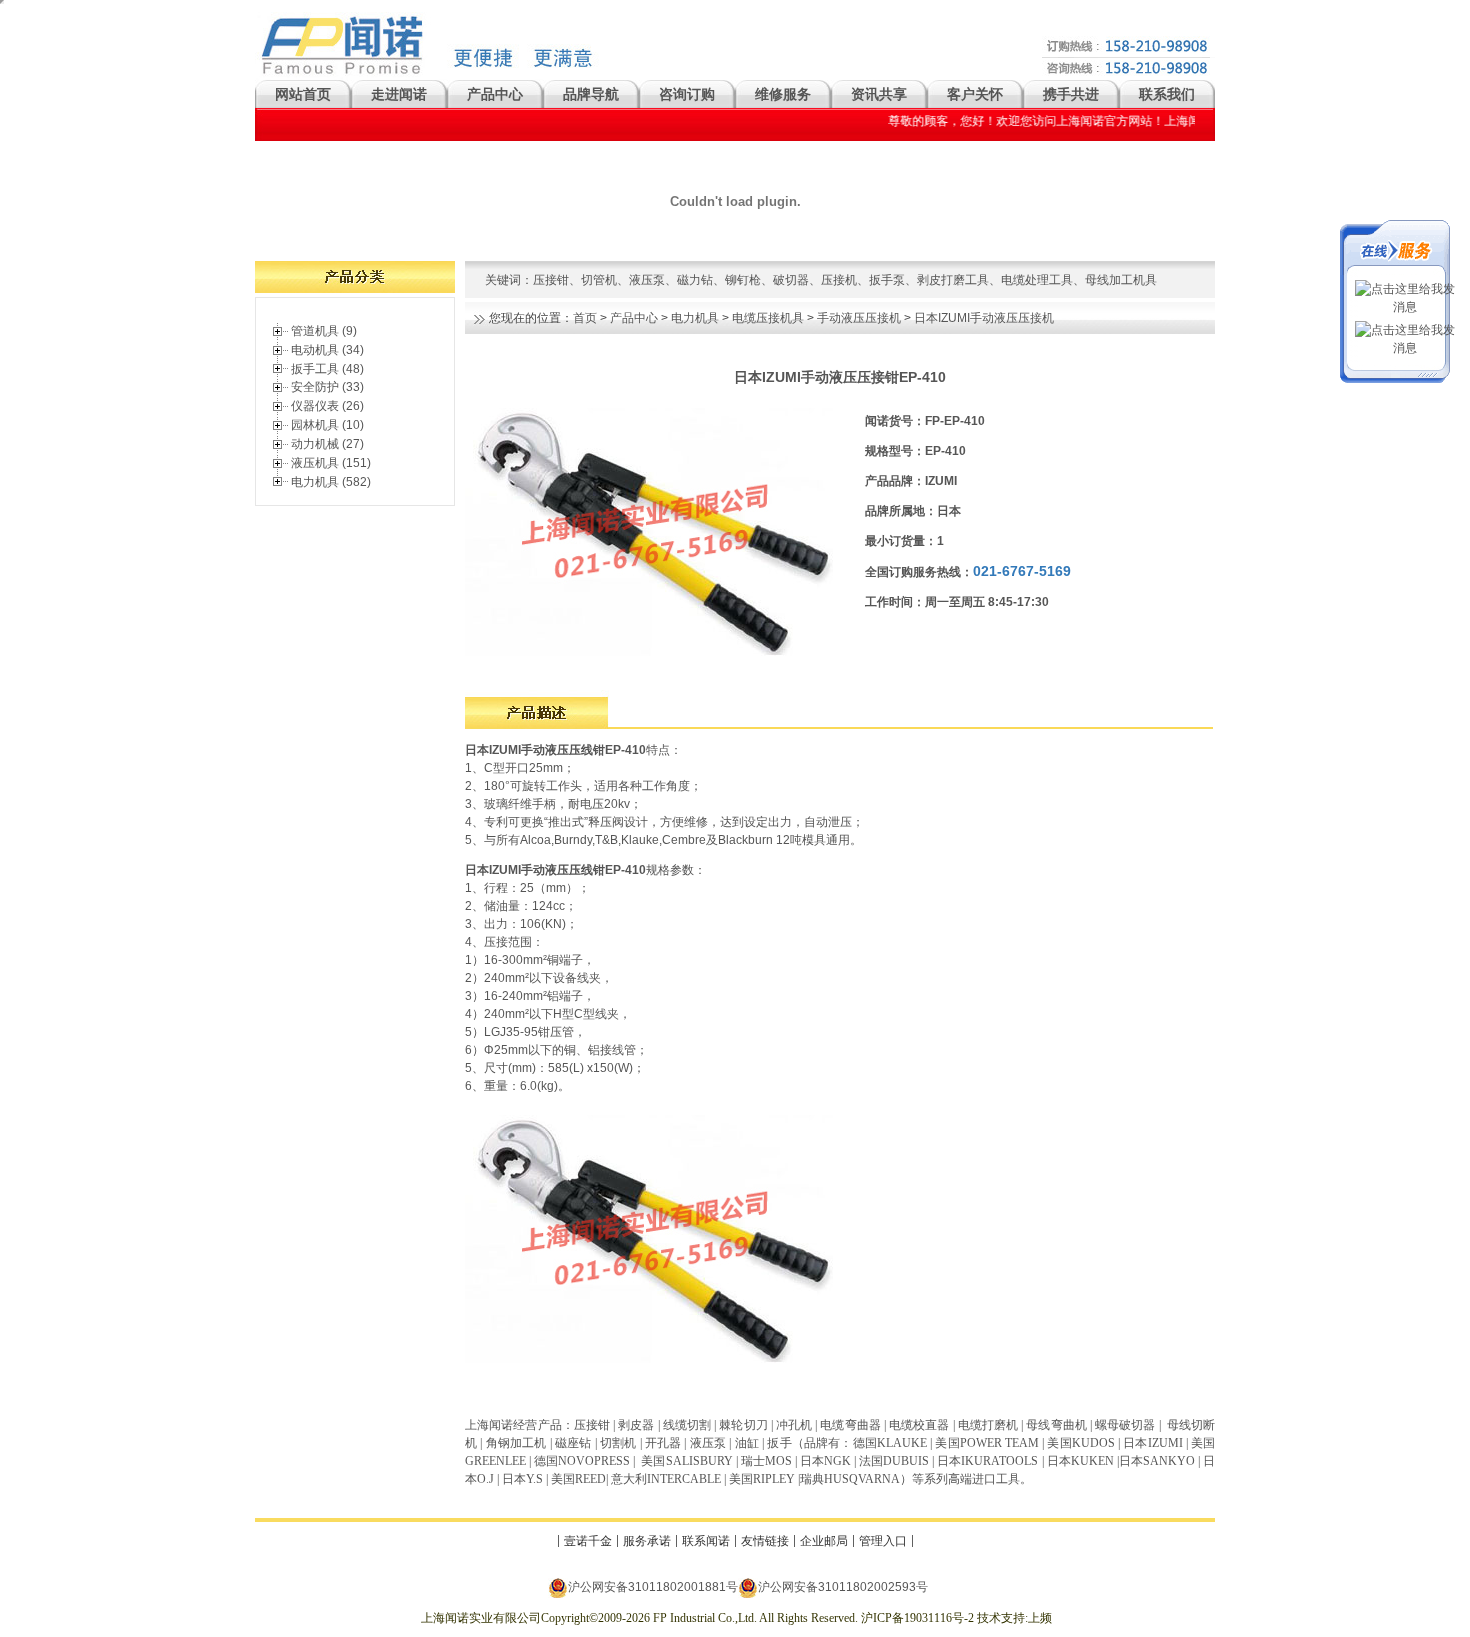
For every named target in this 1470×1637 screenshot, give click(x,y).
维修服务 (783, 94)
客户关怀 (975, 94)
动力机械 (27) (327, 444)
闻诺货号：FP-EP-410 (925, 421)
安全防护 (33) (327, 387)
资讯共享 (879, 94)
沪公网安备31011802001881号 (653, 1587)
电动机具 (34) (327, 350)
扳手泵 (887, 280)
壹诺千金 (588, 1541)
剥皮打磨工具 (953, 280)
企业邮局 (824, 1541)
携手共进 (1071, 94)
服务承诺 (647, 1541)
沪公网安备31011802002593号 (843, 1587)
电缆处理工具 (1037, 280)
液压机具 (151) (331, 463)
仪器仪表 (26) (327, 406)
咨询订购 (687, 94)
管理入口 (883, 1541)
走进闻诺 (399, 94)
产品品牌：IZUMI (911, 481)
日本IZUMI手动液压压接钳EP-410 (840, 377)
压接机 (839, 280)
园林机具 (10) (327, 425)
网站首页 (303, 94)
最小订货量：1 (904, 541)
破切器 (791, 280)
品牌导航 (591, 94)
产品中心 (495, 94)
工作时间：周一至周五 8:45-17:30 (957, 602)
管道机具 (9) (324, 331)
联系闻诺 (706, 1541)
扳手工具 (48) (327, 369)
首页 (585, 318)
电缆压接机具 (768, 318)
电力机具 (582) (331, 482)
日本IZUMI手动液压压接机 (984, 318)
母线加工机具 (1121, 280)
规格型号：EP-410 (915, 451)
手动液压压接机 (859, 318)
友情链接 (765, 1541)
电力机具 (695, 318)
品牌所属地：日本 (913, 511)
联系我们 (1167, 94)
